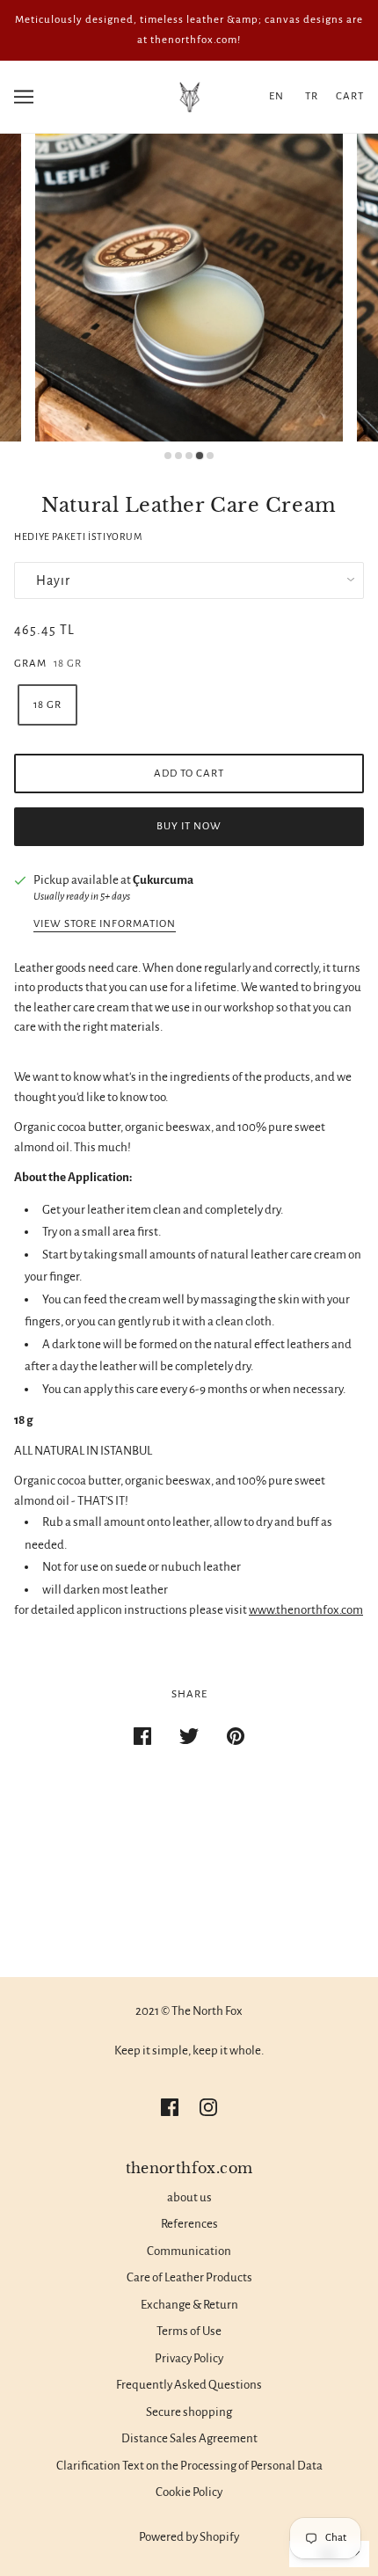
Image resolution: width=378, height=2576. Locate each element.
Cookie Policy (189, 2492)
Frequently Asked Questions (189, 2385)
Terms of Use (189, 2331)
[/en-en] (189, 95)
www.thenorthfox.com (306, 1610)
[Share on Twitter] (189, 1737)
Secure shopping (189, 2412)
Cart (350, 96)
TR (312, 96)
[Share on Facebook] (142, 1737)
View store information (105, 924)
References (189, 2224)
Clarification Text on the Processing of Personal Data (189, 2466)
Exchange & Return (189, 2305)
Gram (30, 664)
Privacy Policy (189, 2358)
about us (189, 2197)
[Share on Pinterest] (236, 1737)
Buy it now (189, 826)
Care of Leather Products (189, 2277)
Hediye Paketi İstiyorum (78, 536)
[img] (170, 2107)
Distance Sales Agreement (189, 2438)
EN (276, 96)
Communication (189, 2251)
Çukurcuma (163, 880)
